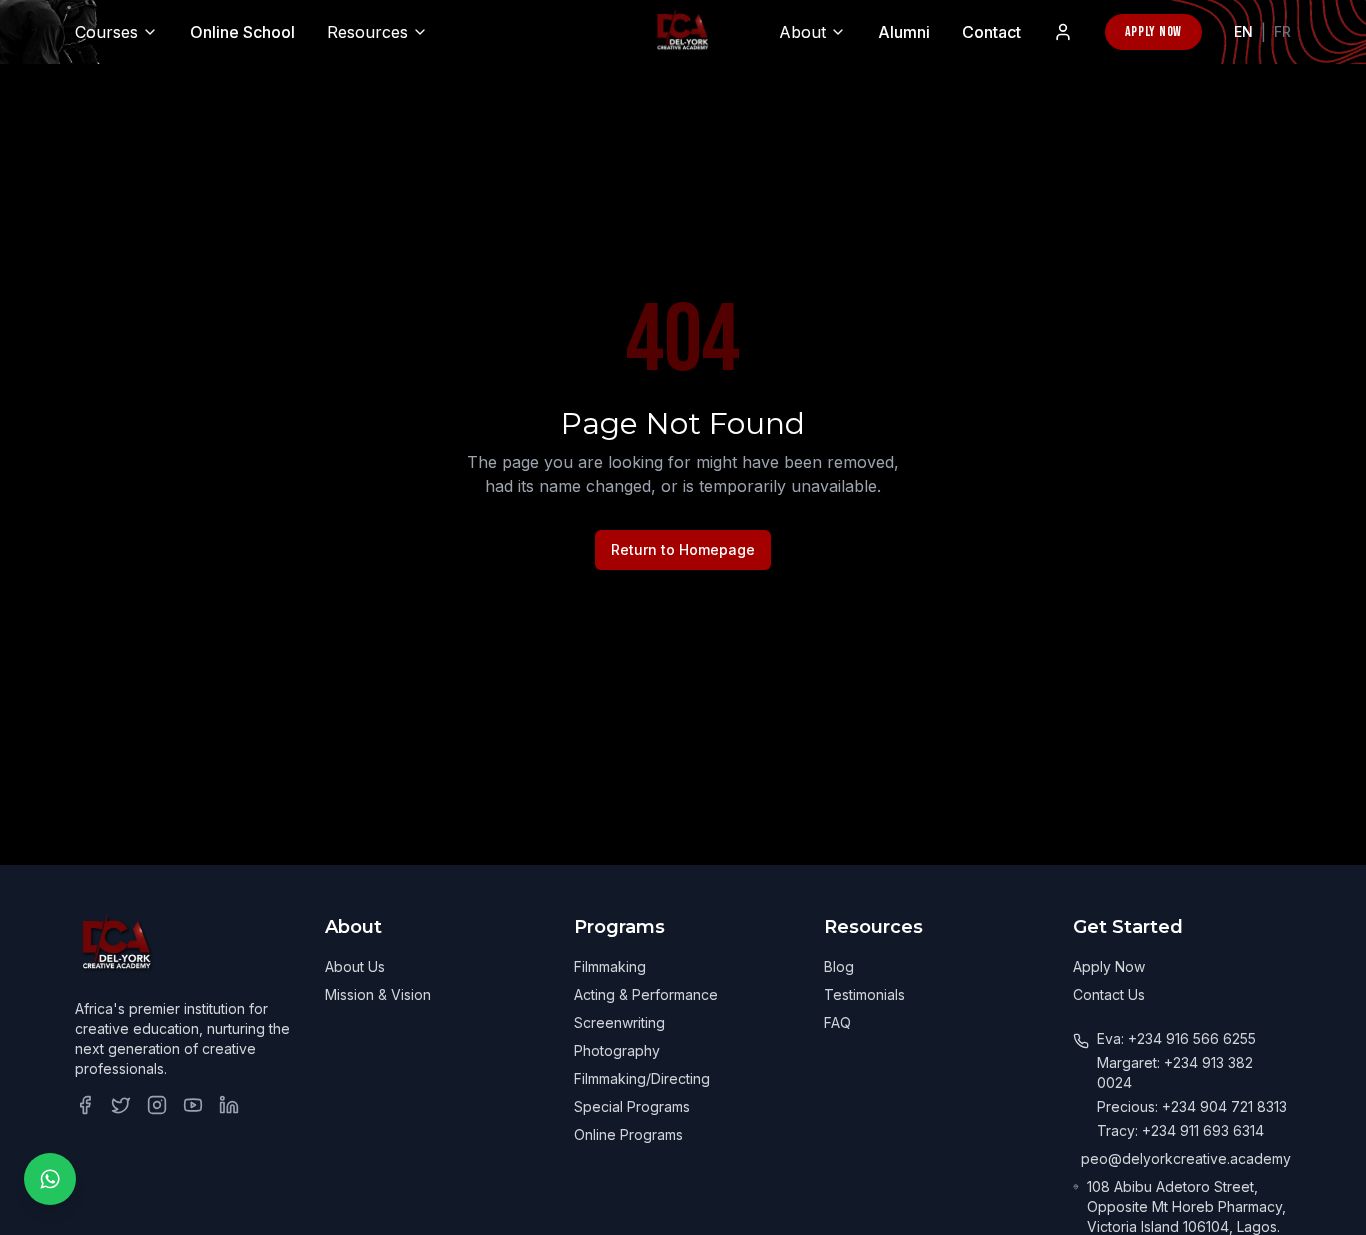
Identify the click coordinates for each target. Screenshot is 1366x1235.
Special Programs (632, 1106)
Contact (991, 32)
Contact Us (1109, 994)
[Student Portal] (1063, 32)
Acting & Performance (646, 994)
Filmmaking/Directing (642, 1078)
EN (1243, 31)
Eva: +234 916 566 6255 (1176, 1038)
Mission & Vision (378, 994)
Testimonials (864, 994)
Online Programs (628, 1134)
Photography (617, 1050)
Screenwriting (619, 1022)
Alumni (904, 32)
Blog (839, 966)
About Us (355, 966)
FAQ (837, 1022)
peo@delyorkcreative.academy (1186, 1158)
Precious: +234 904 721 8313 (1192, 1106)
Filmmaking (610, 966)
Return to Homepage (683, 549)
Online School (242, 32)
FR (1282, 31)
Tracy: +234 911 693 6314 (1180, 1130)
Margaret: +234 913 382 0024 (1175, 1072)
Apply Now (1153, 31)
